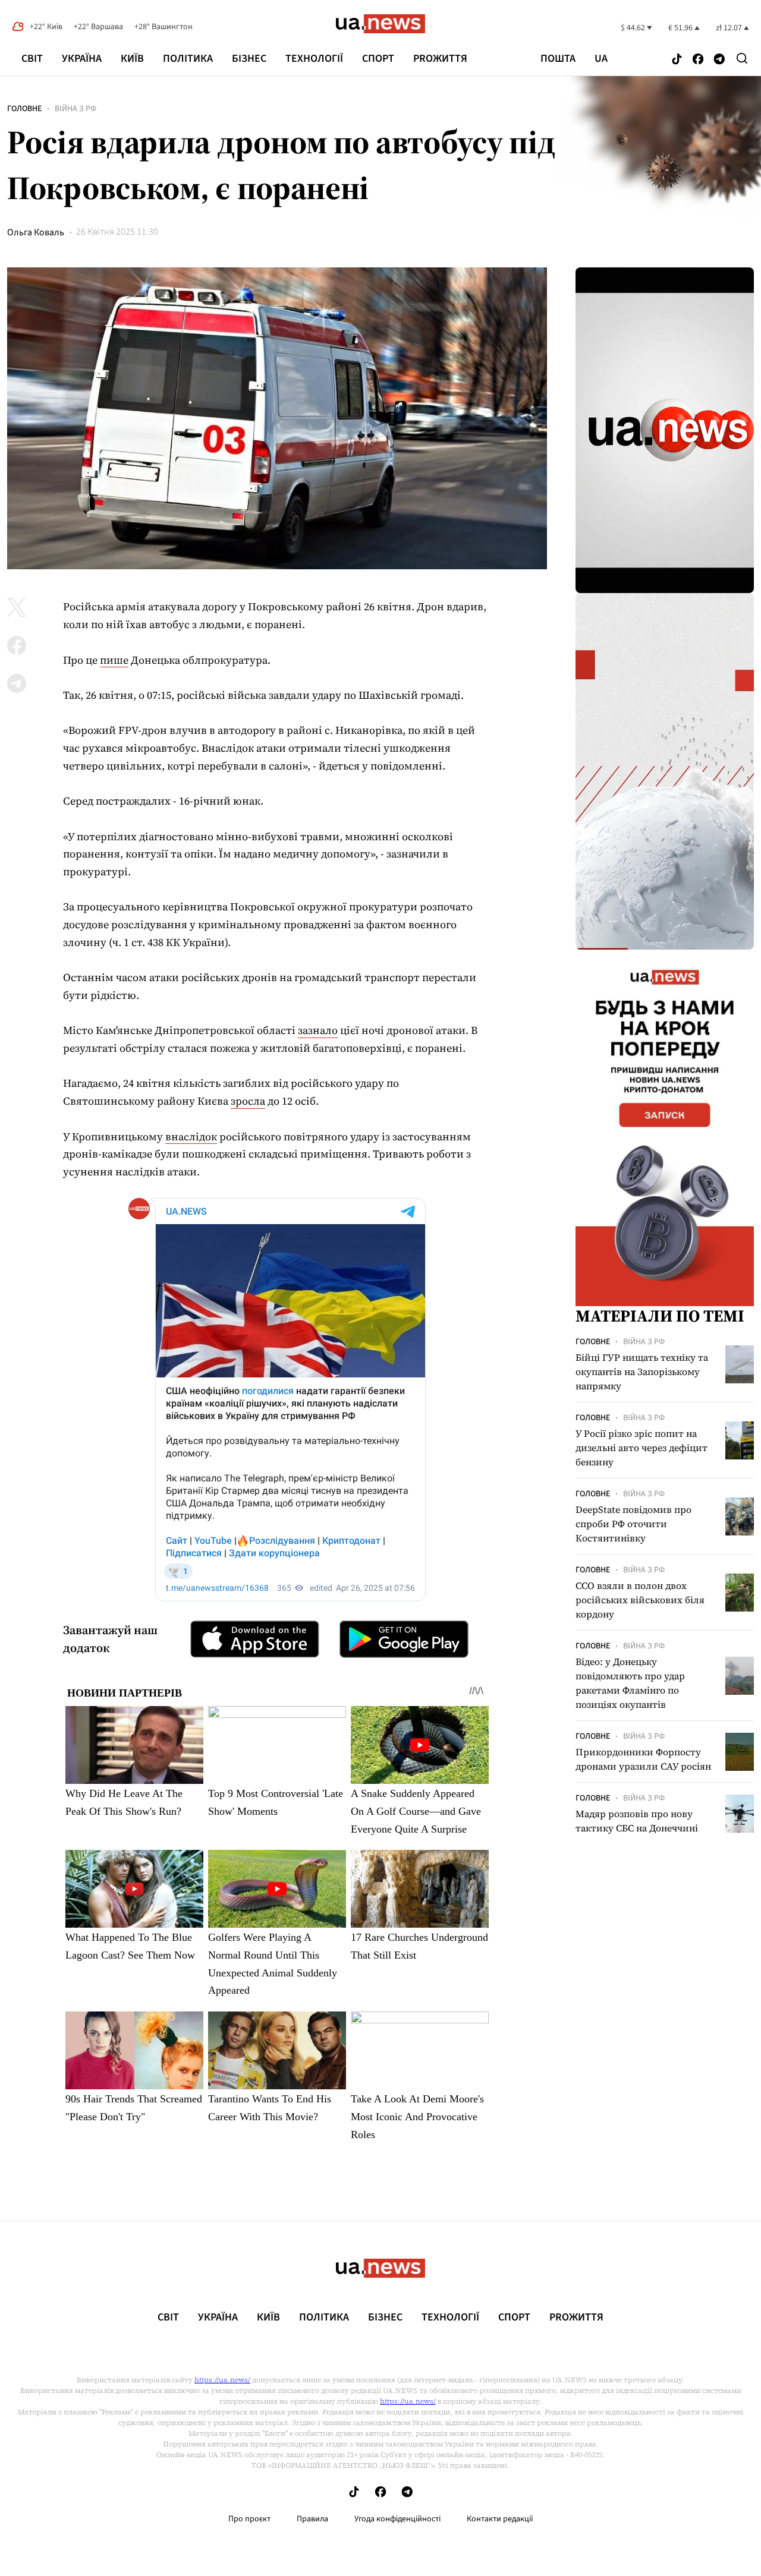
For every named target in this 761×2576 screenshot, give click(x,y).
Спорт (378, 59)
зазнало (318, 1030)
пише (114, 660)
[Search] (742, 58)
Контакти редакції (500, 2519)
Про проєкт (249, 2519)
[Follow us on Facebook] (698, 60)
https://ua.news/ (222, 2380)
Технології (314, 59)
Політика (188, 59)
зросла (248, 1101)
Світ (32, 59)
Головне (24, 109)
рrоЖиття (440, 59)
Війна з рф (76, 109)
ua (601, 59)
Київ (132, 59)
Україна (82, 59)
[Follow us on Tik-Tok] (677, 60)
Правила (312, 2519)
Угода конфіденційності (397, 2519)
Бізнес (249, 59)
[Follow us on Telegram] (719, 60)
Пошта (558, 59)
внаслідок (191, 1136)
